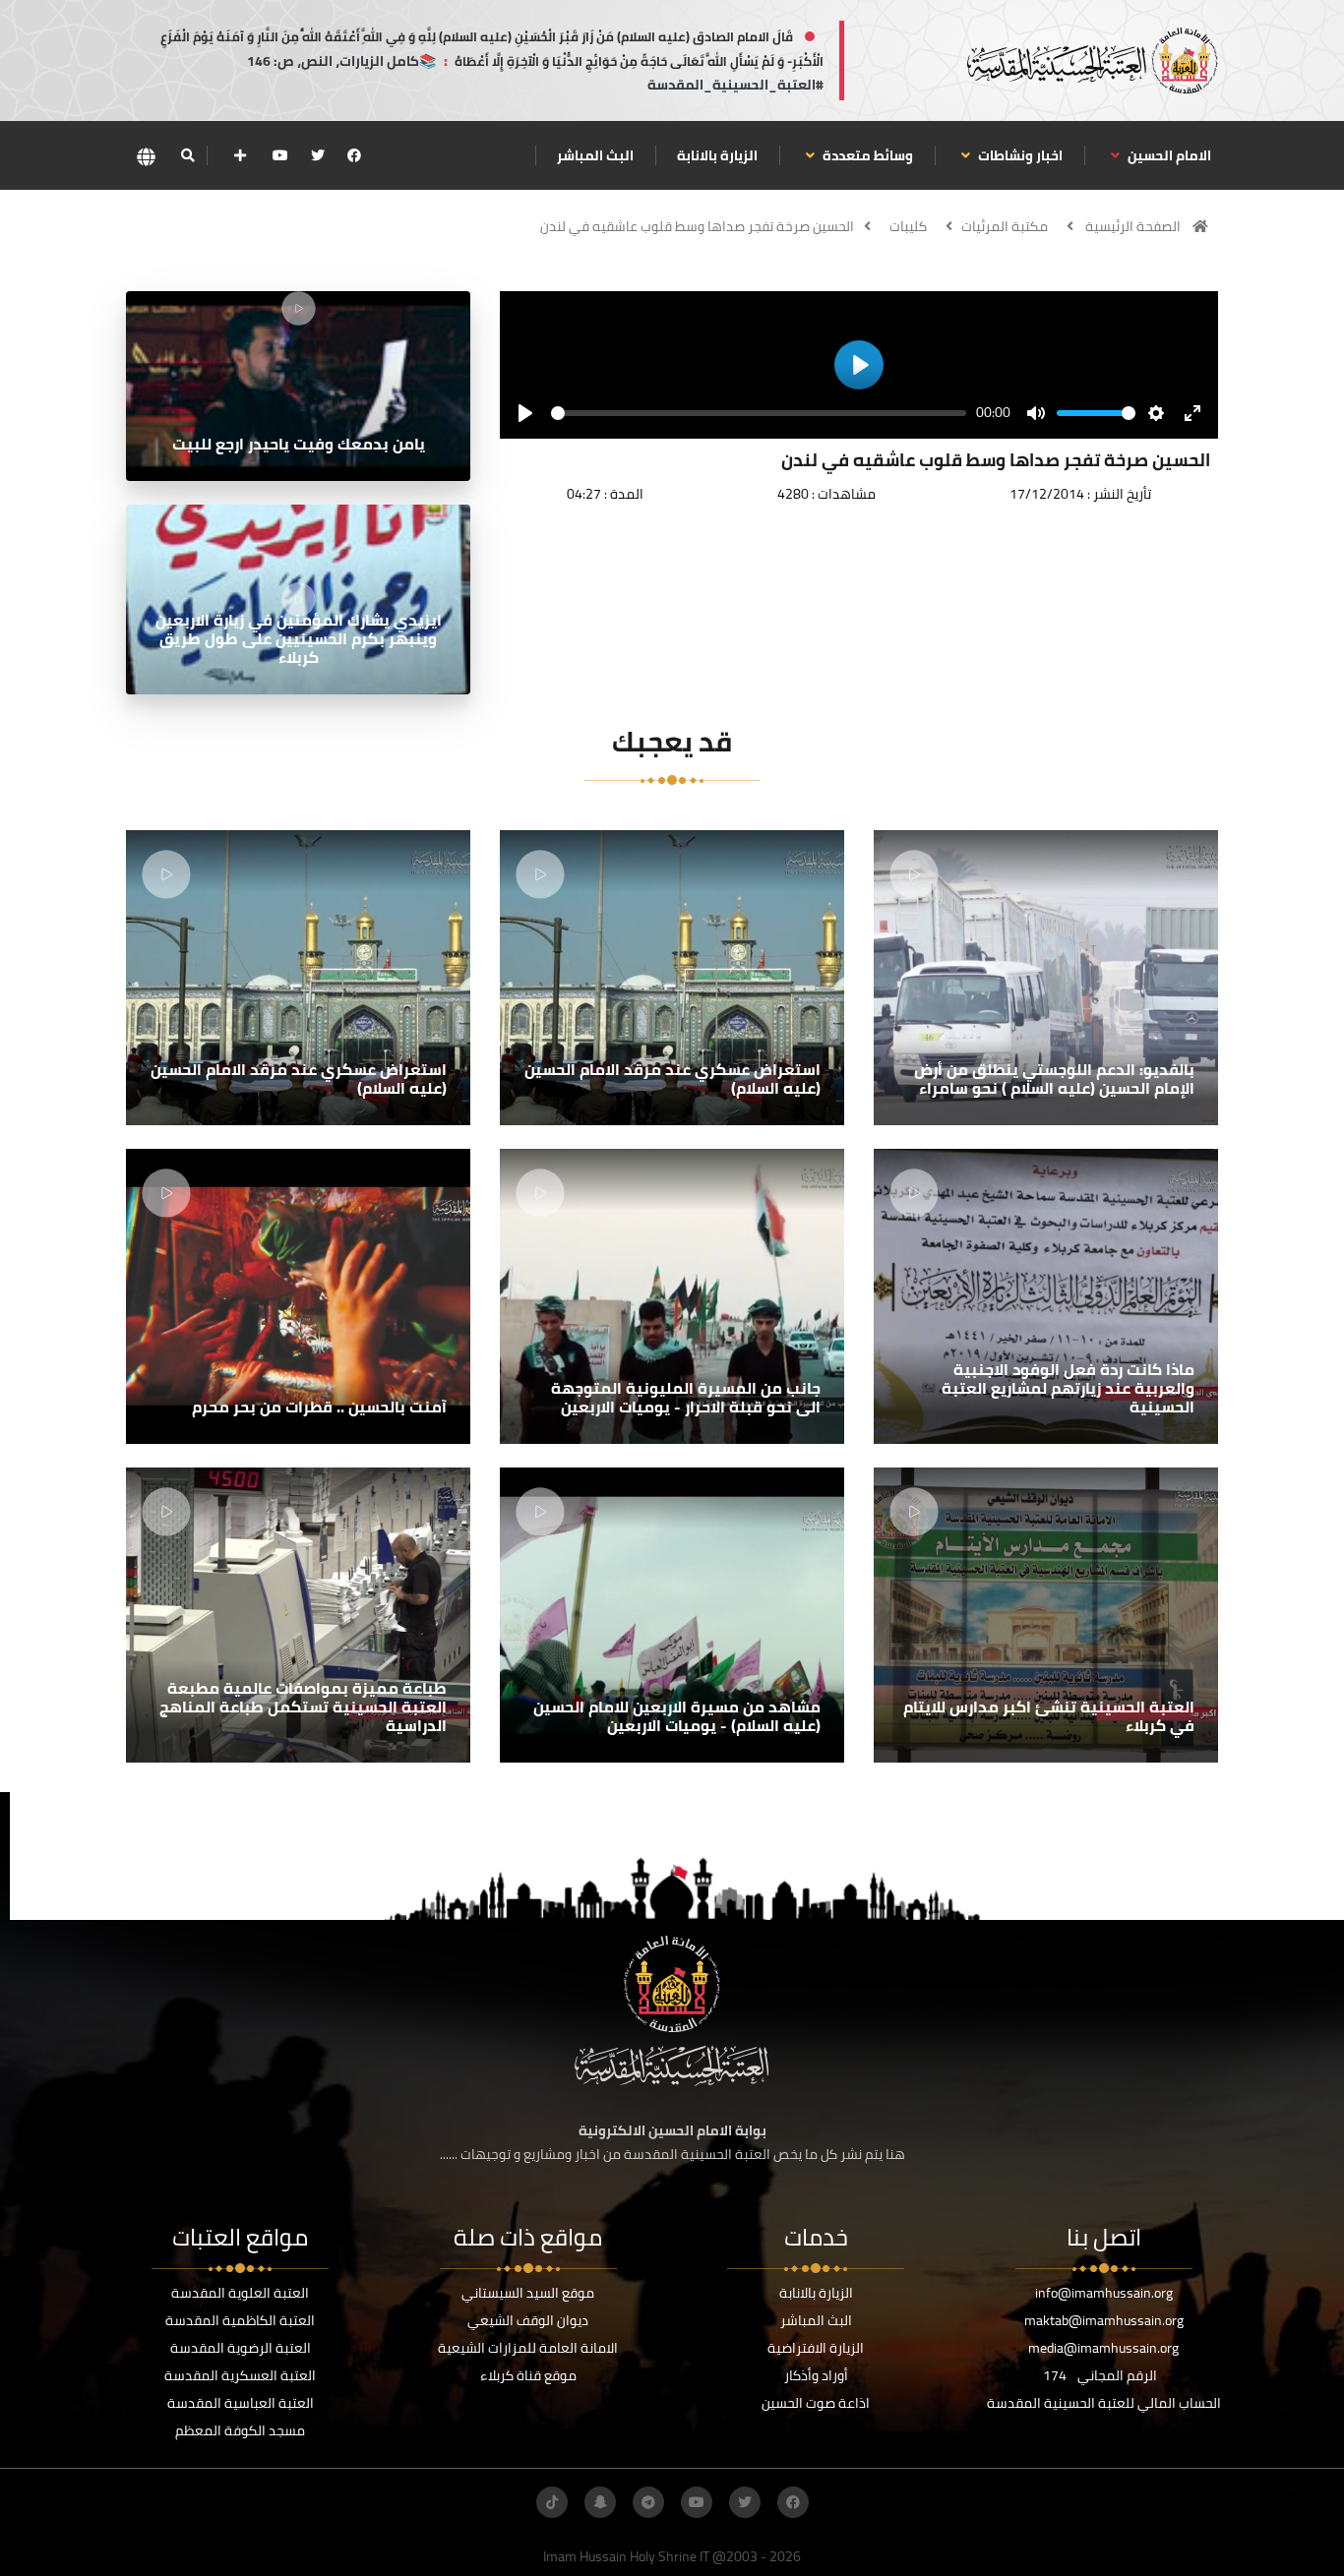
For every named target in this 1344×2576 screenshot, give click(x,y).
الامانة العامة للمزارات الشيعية (528, 2348)
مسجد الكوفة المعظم (240, 2430)
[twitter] (318, 155)
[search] (187, 155)
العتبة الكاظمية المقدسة (240, 2320)
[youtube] (280, 155)
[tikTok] (552, 2502)
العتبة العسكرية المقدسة (240, 2375)
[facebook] (354, 155)
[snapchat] (600, 2502)
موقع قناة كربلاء (528, 2375)
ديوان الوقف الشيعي (528, 2320)
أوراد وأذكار (816, 2375)
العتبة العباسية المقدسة (241, 2403)
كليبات (908, 226)
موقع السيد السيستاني (528, 2293)
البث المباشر (595, 155)
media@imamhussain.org (1103, 2348)
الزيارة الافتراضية (816, 2348)
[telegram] (648, 2502)
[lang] (146, 156)
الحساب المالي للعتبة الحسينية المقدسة (1104, 2403)
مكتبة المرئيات (1005, 226)
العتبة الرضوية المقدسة (241, 2348)
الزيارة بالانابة (717, 155)
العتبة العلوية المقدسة (240, 2293)
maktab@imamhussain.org (1104, 2320)
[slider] (759, 413)
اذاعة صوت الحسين (816, 2403)
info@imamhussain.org (1104, 2293)
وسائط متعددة (866, 155)
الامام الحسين (1168, 155)
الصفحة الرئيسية (1133, 226)
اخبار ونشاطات (1019, 155)
